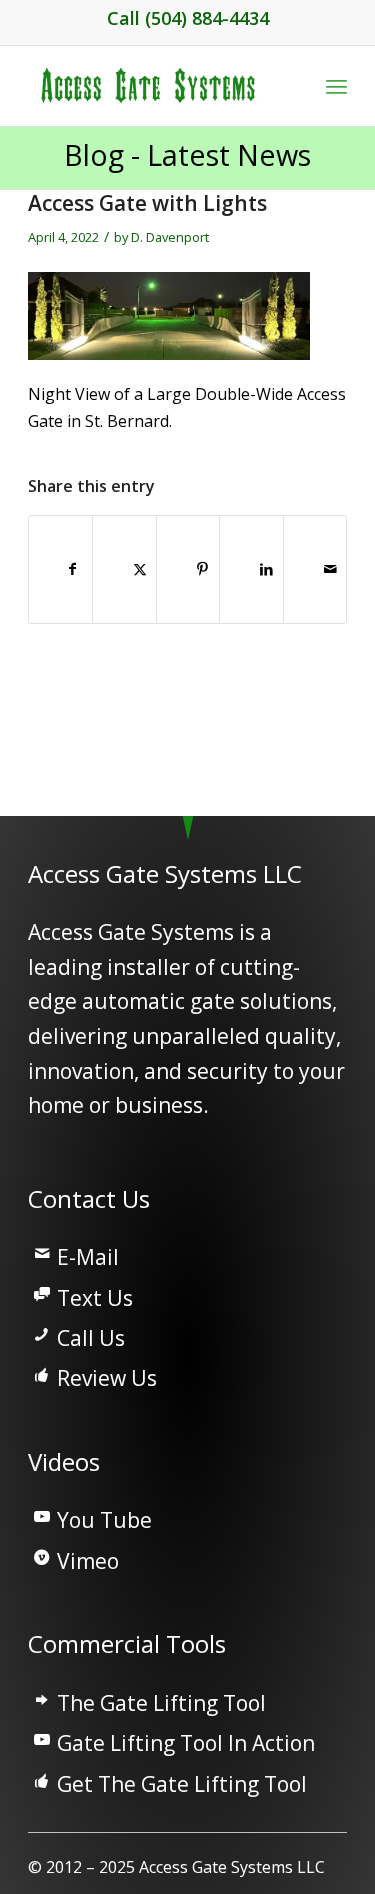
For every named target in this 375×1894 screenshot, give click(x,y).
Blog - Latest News (187, 154)
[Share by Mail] (324, 569)
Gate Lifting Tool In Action (186, 1743)
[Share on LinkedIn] (260, 569)
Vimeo (88, 1561)
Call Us (91, 1338)
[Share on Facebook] (69, 569)
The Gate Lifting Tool (161, 1703)
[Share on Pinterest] (197, 569)
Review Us (107, 1378)
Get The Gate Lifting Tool (182, 1784)
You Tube (104, 1520)
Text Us (95, 1298)
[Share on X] (133, 569)
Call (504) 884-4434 (188, 18)
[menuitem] (336, 86)
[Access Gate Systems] (155, 86)
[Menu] (336, 86)
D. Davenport (170, 237)
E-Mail (88, 1257)
